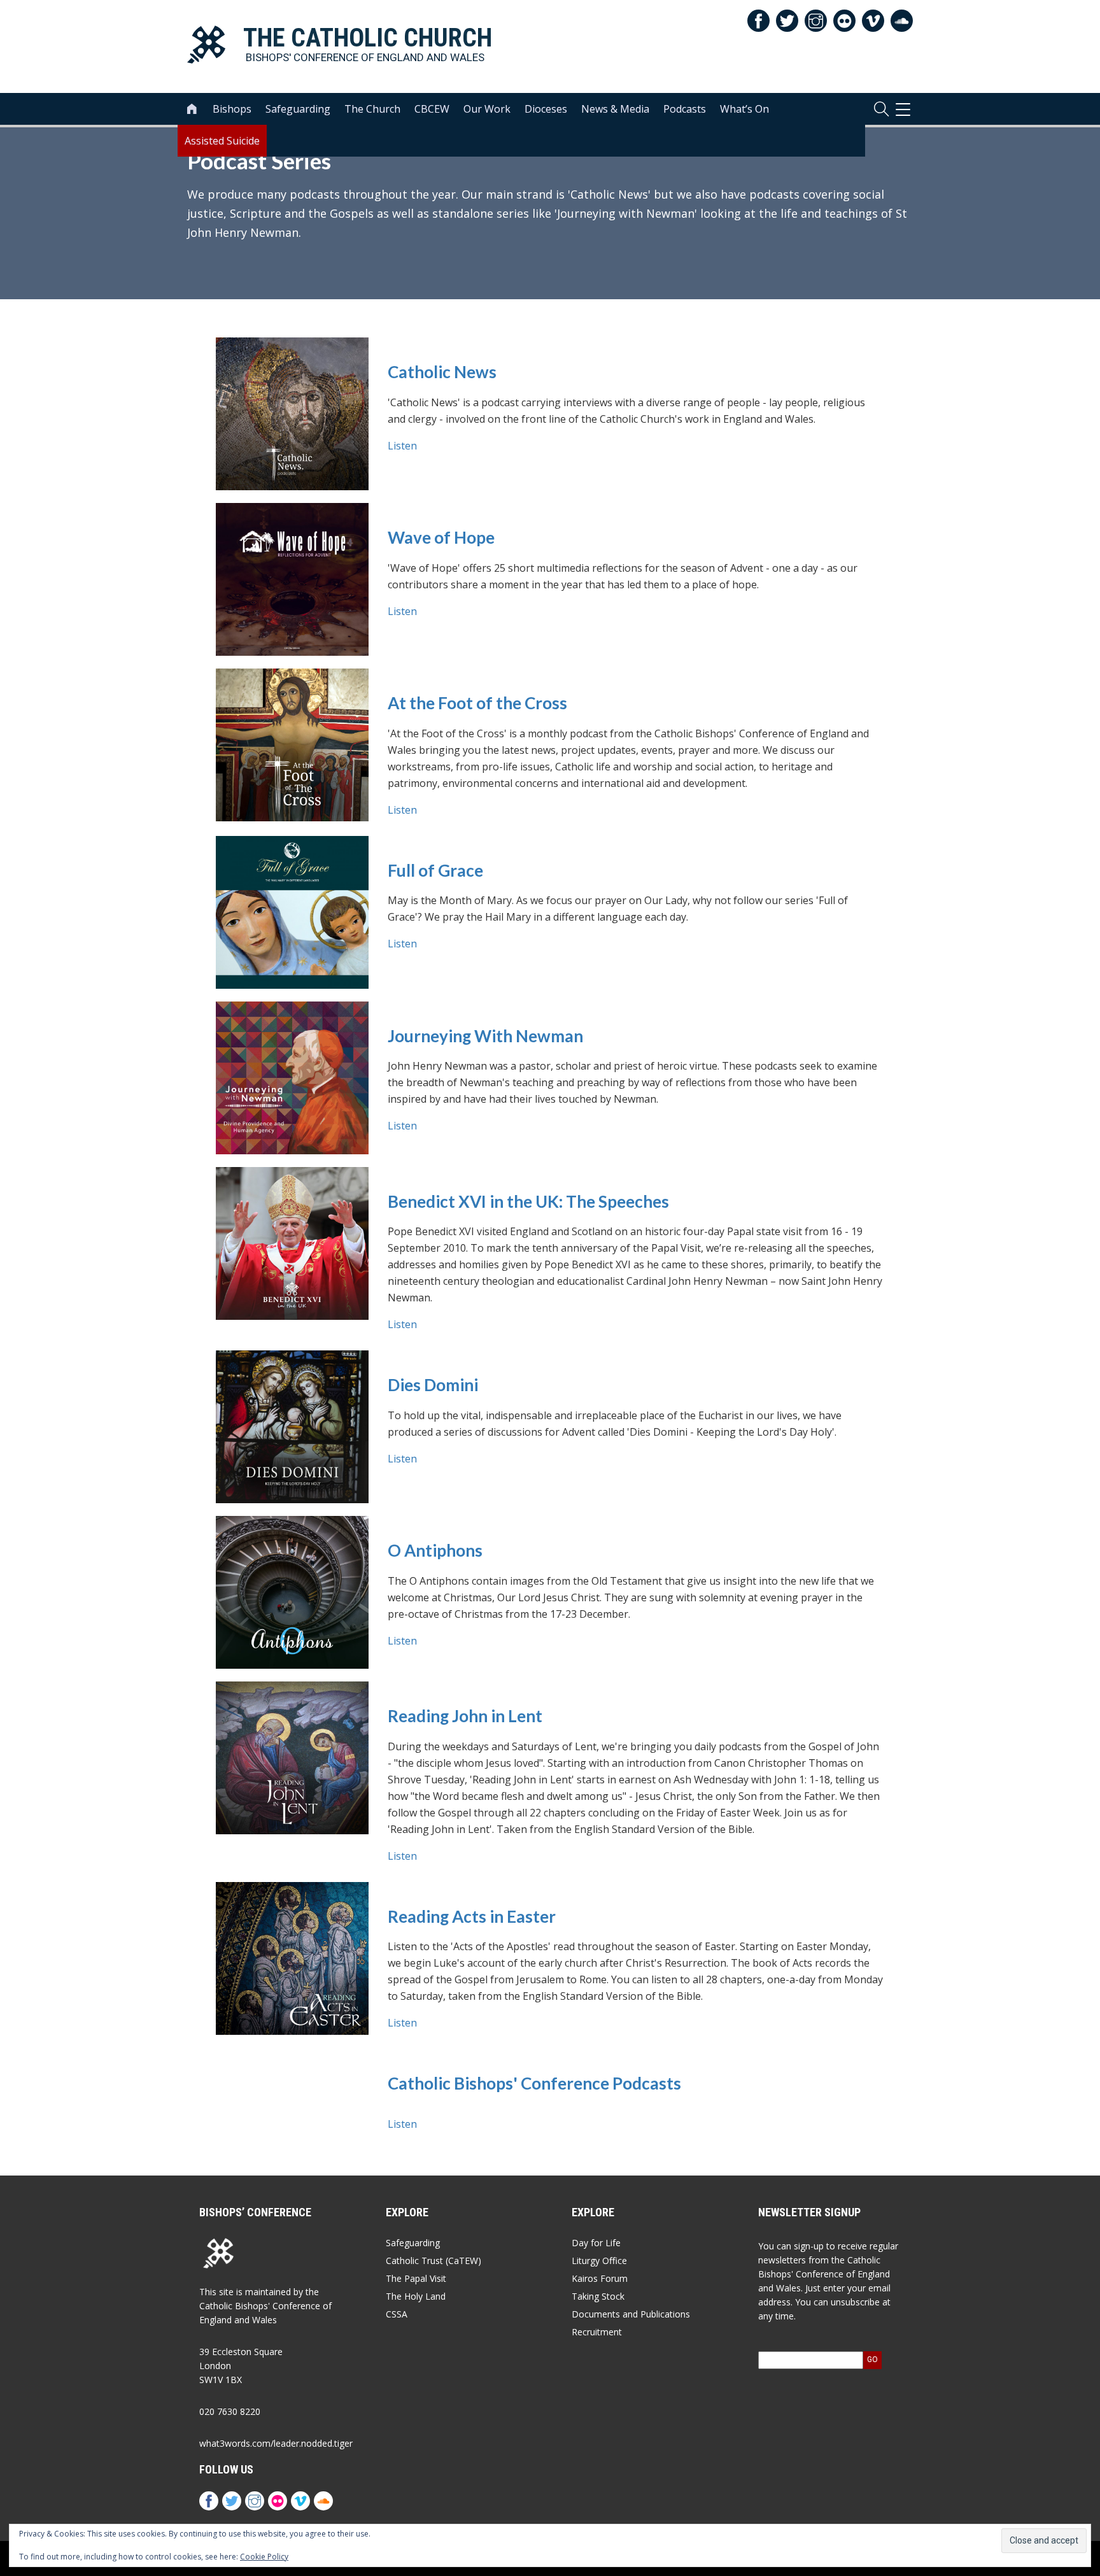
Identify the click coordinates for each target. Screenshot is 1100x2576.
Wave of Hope (441, 538)
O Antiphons (435, 1551)
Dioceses (546, 109)
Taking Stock (598, 2296)
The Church (372, 109)
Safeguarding (298, 109)
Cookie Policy (264, 2557)
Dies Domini (433, 1385)
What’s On (744, 109)
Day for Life (596, 2243)
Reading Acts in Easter (472, 1917)
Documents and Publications (631, 2314)
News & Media (615, 109)
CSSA (397, 2314)
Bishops (232, 109)
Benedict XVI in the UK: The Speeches (528, 1202)
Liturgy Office (599, 2261)
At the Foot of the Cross (477, 703)
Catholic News (442, 372)
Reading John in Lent (465, 1716)
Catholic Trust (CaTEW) (434, 2261)
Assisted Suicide (222, 141)
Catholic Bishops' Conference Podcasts (534, 2084)
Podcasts (685, 109)
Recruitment (597, 2332)
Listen (402, 446)
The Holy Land (416, 2296)
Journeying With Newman (485, 1036)
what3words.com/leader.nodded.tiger (276, 2443)
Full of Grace (435, 871)
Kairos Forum (600, 2278)
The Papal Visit (416, 2278)
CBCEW (432, 109)
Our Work (487, 109)
